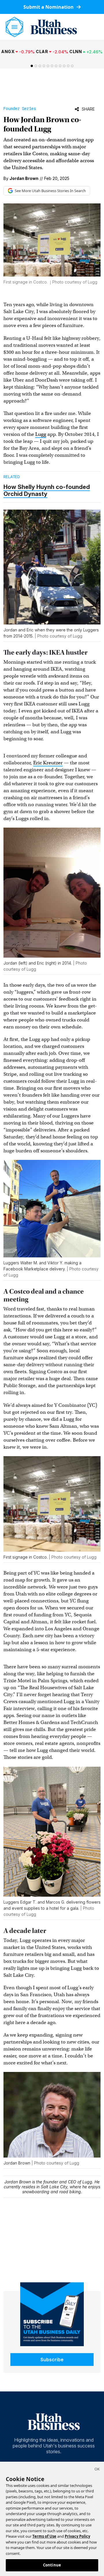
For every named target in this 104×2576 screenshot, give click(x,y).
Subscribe (52, 2360)
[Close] (97, 2470)
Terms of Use (44, 2536)
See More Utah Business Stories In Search (50, 191)
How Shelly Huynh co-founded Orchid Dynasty (47, 490)
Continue (52, 2565)
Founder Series (20, 109)
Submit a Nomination (49, 7)
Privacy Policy (77, 2536)
